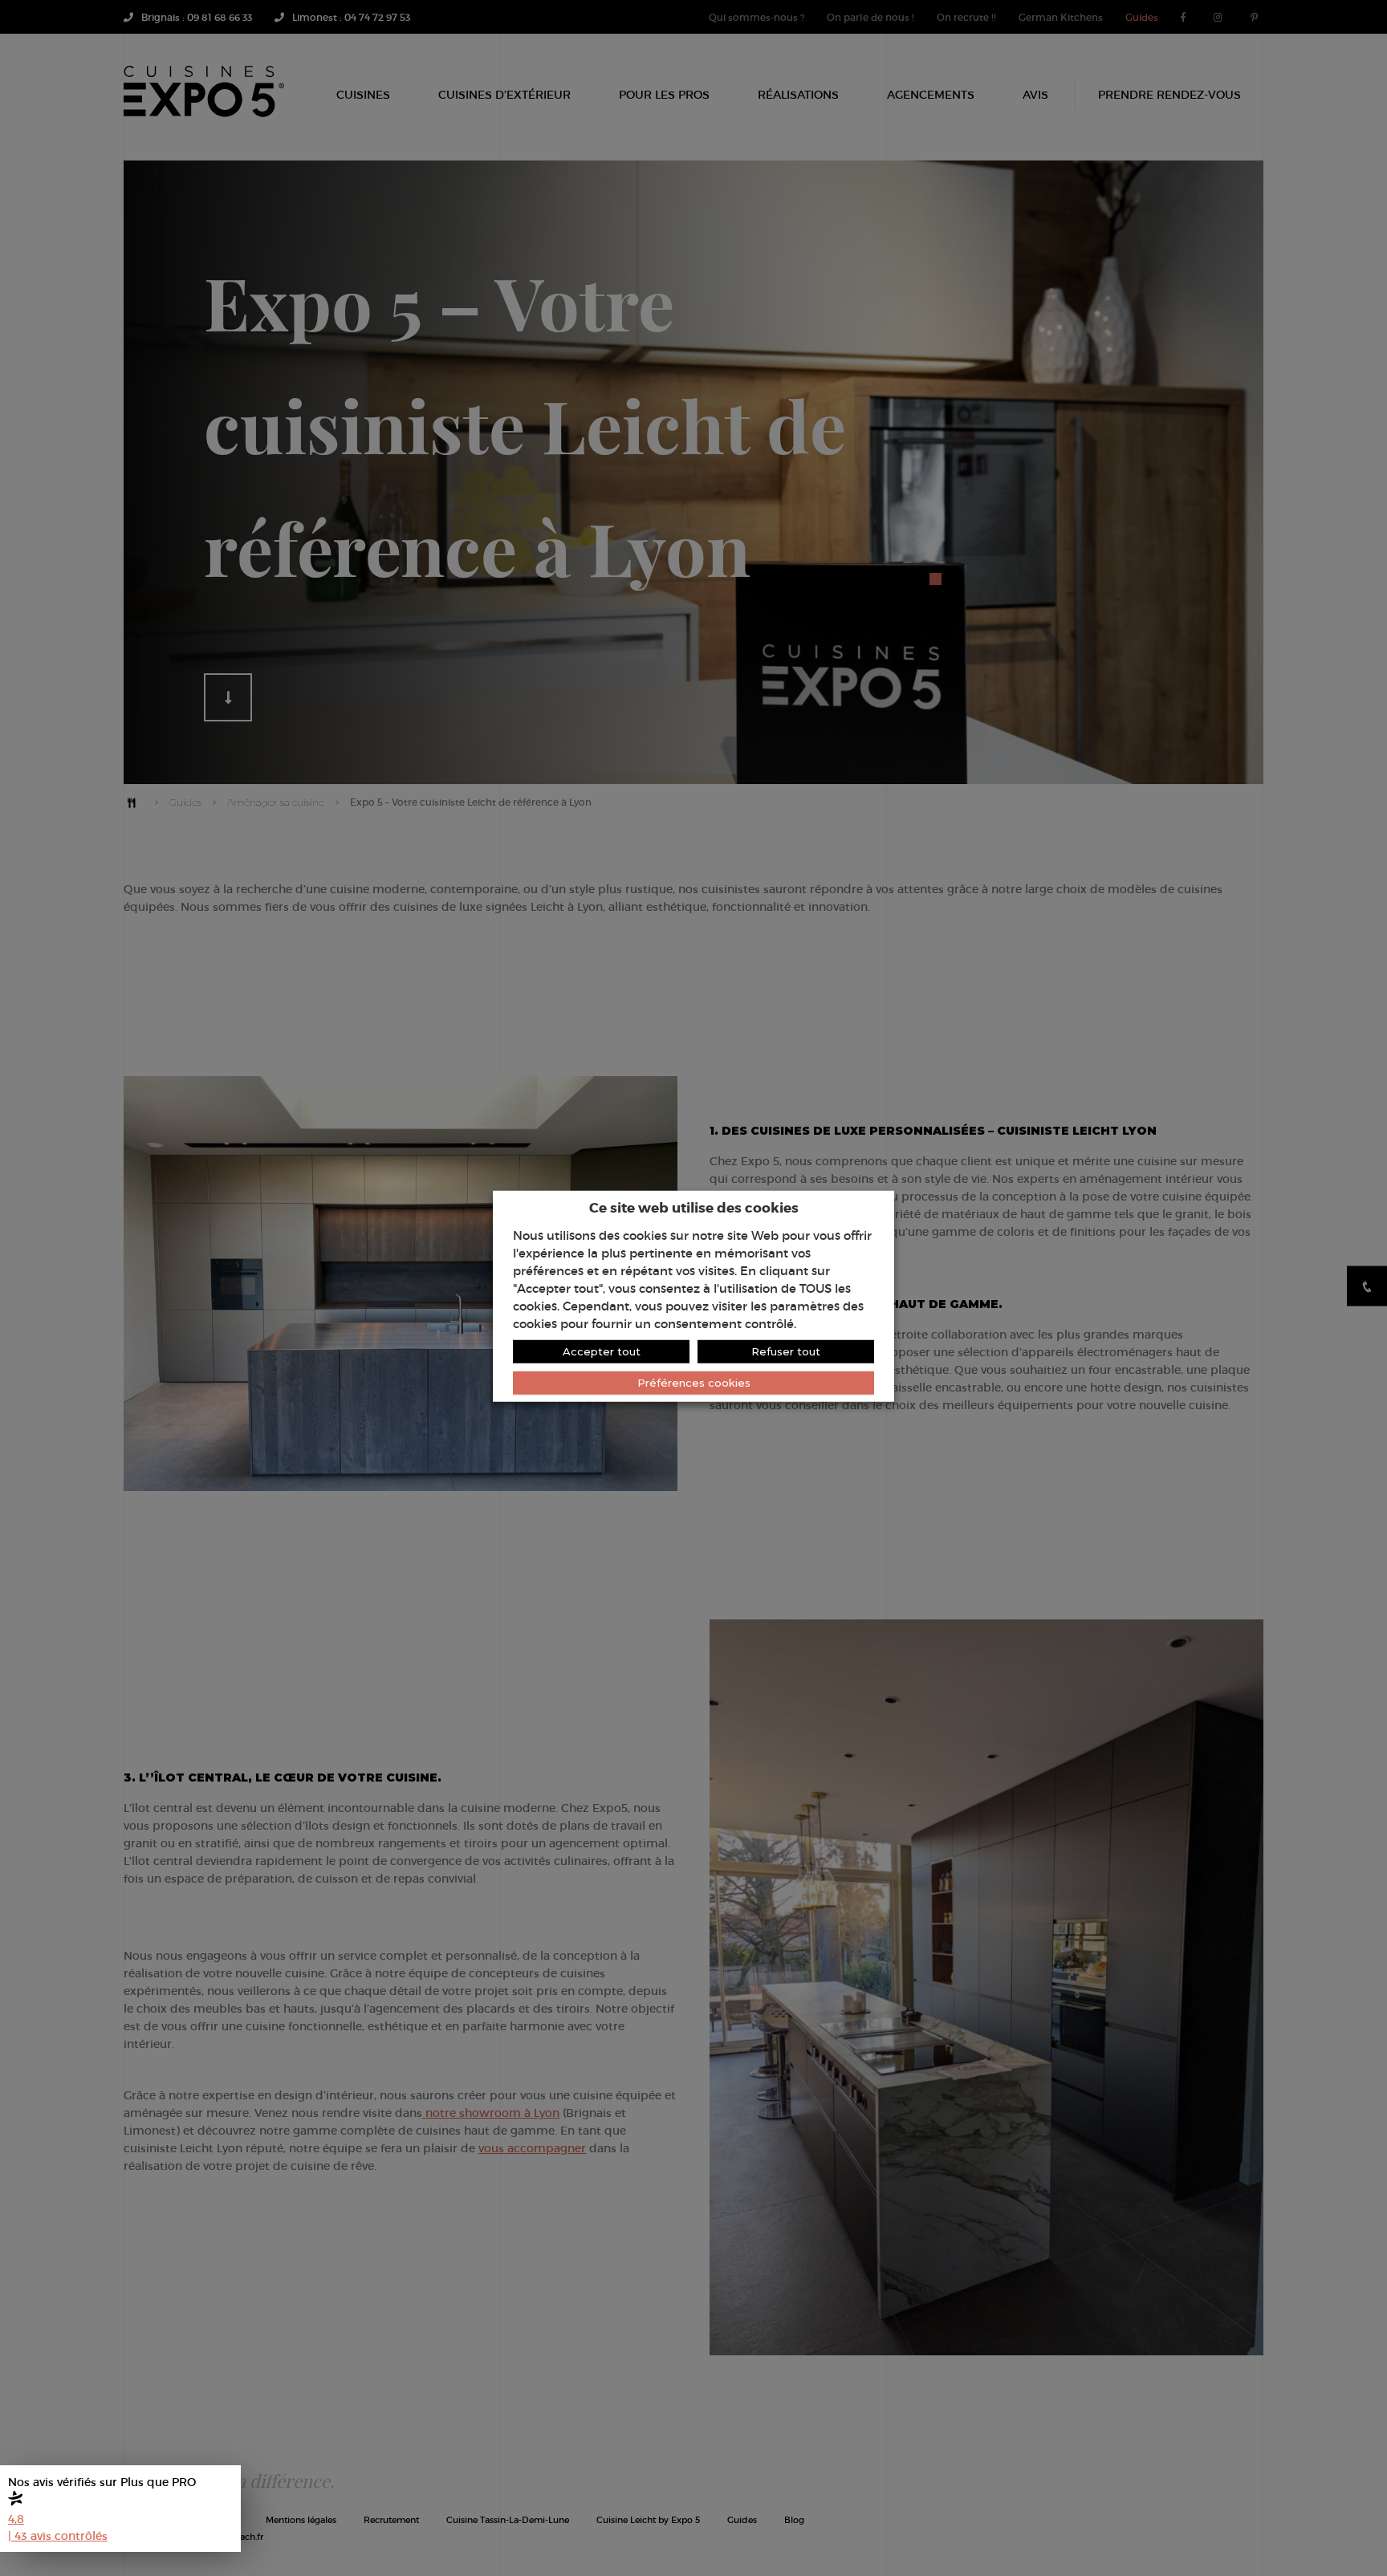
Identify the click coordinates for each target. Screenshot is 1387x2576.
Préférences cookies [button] (694, 1382)
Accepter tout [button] (602, 1351)
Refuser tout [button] (786, 1351)
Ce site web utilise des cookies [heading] (694, 1207)
